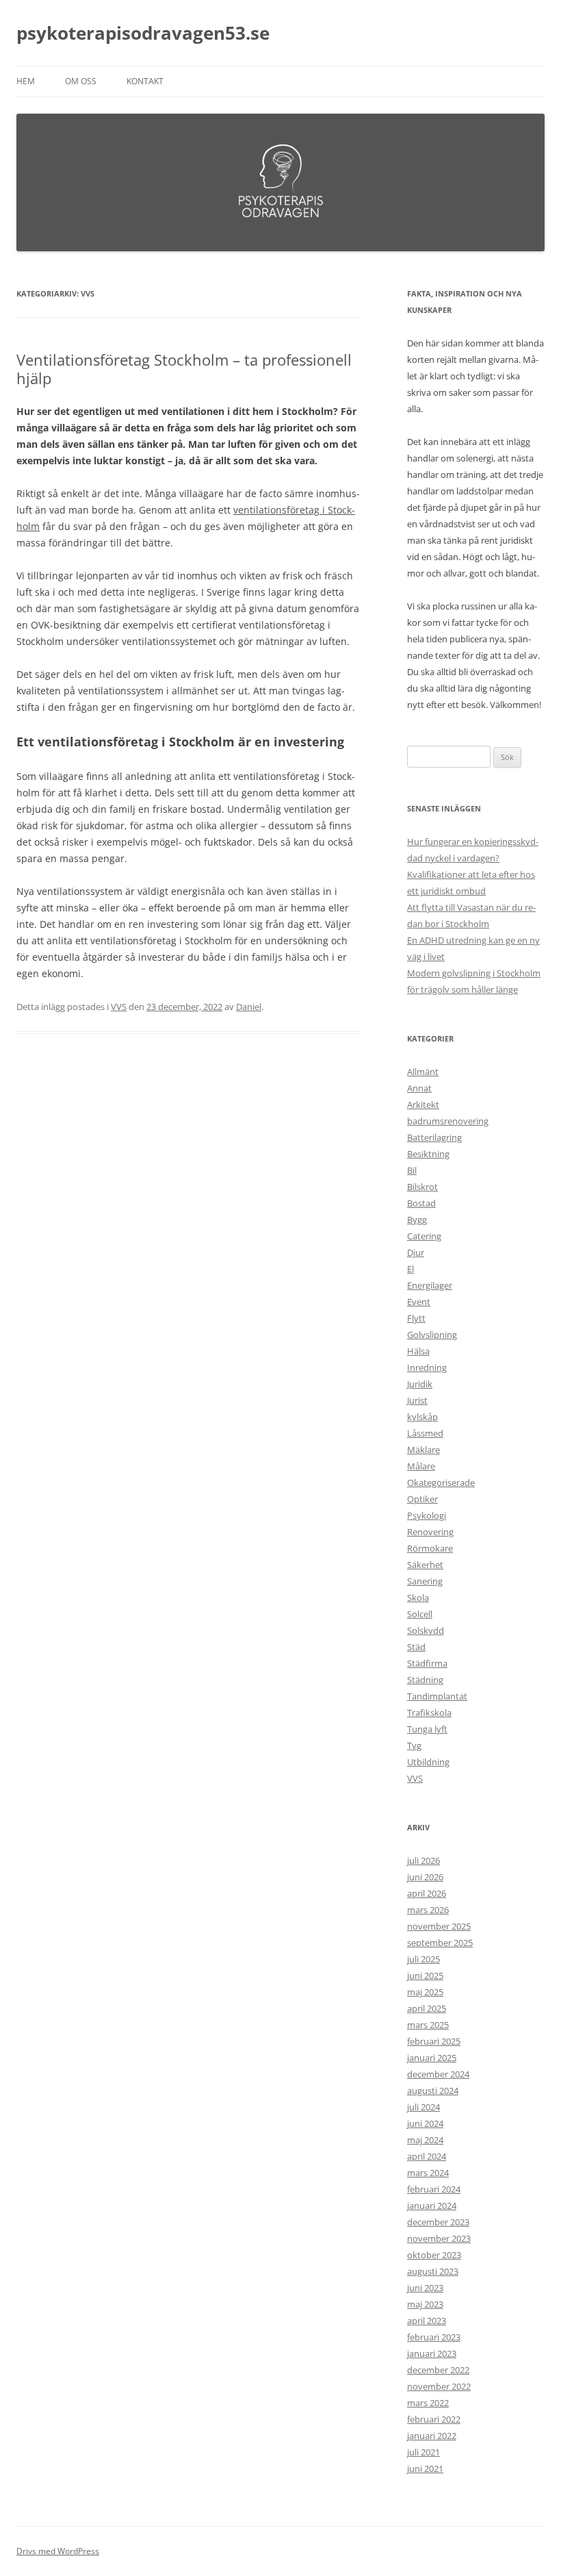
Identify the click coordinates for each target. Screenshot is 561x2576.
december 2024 (438, 2074)
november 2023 (439, 2238)
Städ (416, 1647)
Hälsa (418, 1351)
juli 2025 (423, 1959)
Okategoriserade (441, 1482)
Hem (26, 81)
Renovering (430, 1532)
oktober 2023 (434, 2255)
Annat (419, 1088)
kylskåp (422, 1417)
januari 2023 (432, 2353)
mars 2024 (428, 2173)
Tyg (414, 1745)
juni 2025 (425, 1975)
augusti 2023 (433, 2271)
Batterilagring (434, 1137)
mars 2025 (428, 2025)
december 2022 (438, 2370)
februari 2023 (434, 2337)
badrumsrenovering (448, 1121)
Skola (418, 1598)
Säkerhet (425, 1565)
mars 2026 (428, 1910)
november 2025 (439, 1926)
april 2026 (427, 1893)
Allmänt (423, 1072)
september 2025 (440, 1943)
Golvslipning (432, 1335)
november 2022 (439, 2386)
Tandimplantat (437, 1696)
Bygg (417, 1220)
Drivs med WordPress (58, 2551)
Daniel (249, 1007)
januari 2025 (432, 2058)
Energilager (430, 1285)
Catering (424, 1236)
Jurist (417, 1400)
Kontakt (145, 81)
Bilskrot (422, 1187)
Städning (425, 1680)
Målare (421, 1466)
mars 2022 (428, 2403)
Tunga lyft (427, 1729)
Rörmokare (430, 1548)
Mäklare (423, 1450)
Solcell (420, 1614)
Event (419, 1302)
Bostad (421, 1203)
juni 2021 (425, 2468)
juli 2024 (423, 2107)
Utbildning (428, 1762)
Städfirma (427, 1663)
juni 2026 (425, 1877)
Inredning (427, 1367)
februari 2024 (434, 2189)
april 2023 (427, 2321)
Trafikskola (429, 1713)
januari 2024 (432, 2206)
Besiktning (428, 1154)
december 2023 (438, 2222)
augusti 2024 (433, 2091)
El (410, 1269)
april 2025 (427, 2008)
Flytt (416, 1318)
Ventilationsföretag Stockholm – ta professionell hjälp (184, 368)
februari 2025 (434, 2041)
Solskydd (426, 1630)
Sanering (425, 1581)
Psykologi (427, 1515)
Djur (416, 1252)
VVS (119, 1007)
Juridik (420, 1384)
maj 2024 (425, 2140)
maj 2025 (425, 1992)
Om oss (81, 81)
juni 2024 (425, 2123)
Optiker (422, 1499)
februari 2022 (434, 2419)
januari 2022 (432, 2436)
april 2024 (427, 2156)
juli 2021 (423, 2452)
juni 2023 (425, 2288)
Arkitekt (423, 1104)
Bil (412, 1170)
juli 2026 (423, 1860)
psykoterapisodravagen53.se (143, 33)
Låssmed (425, 1433)
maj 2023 (425, 2304)
